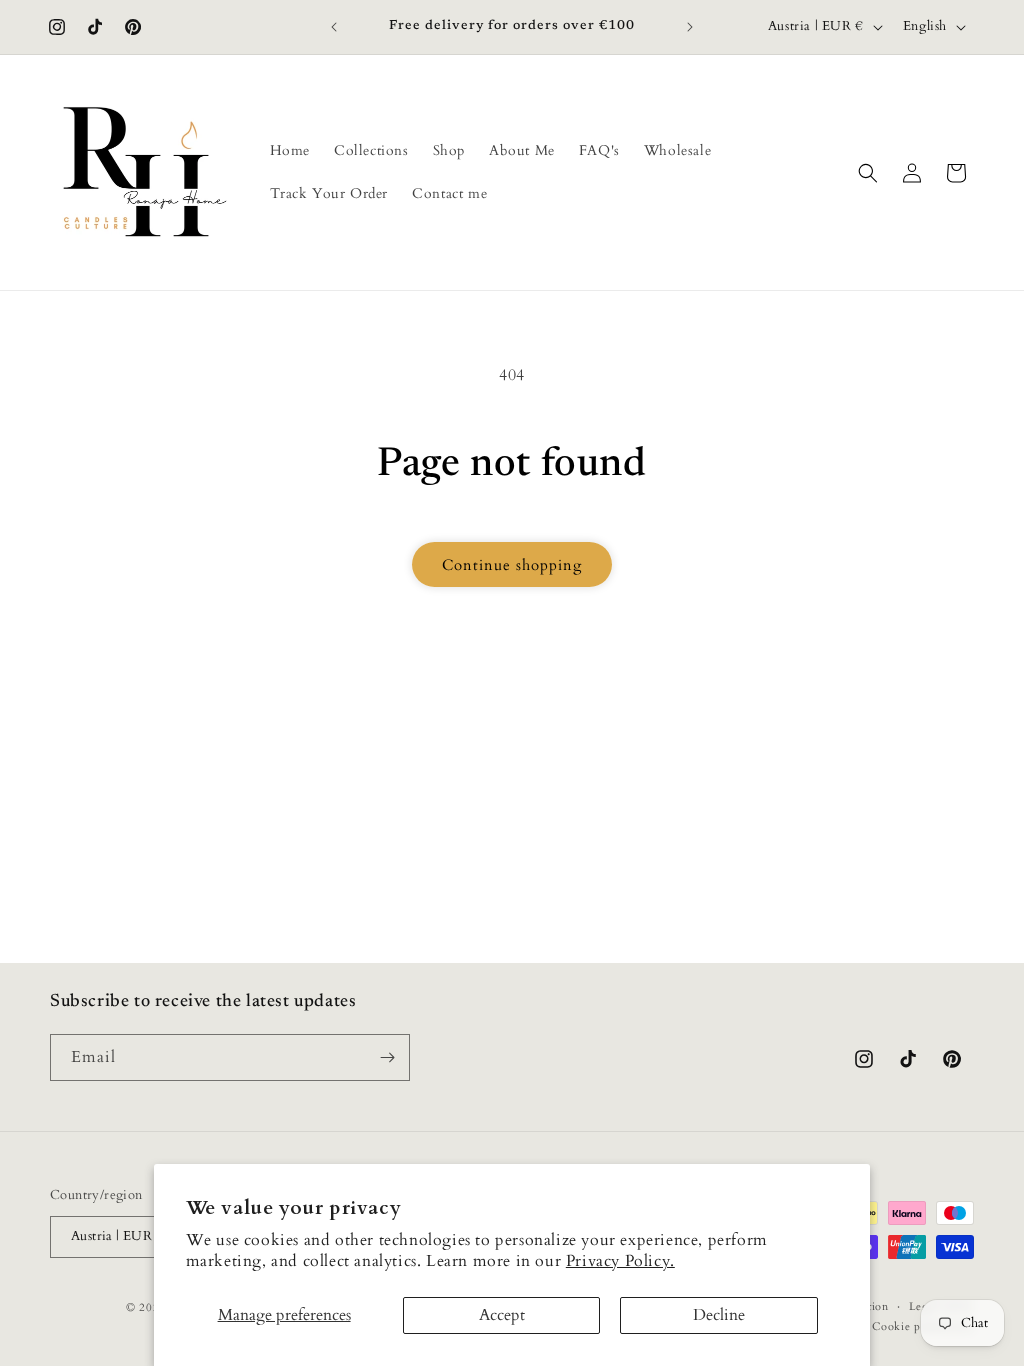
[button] (868, 173)
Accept (502, 1315)
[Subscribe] (387, 1057)
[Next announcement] (690, 27)
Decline (719, 1315)
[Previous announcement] (334, 27)
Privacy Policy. (620, 1261)
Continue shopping (512, 565)
